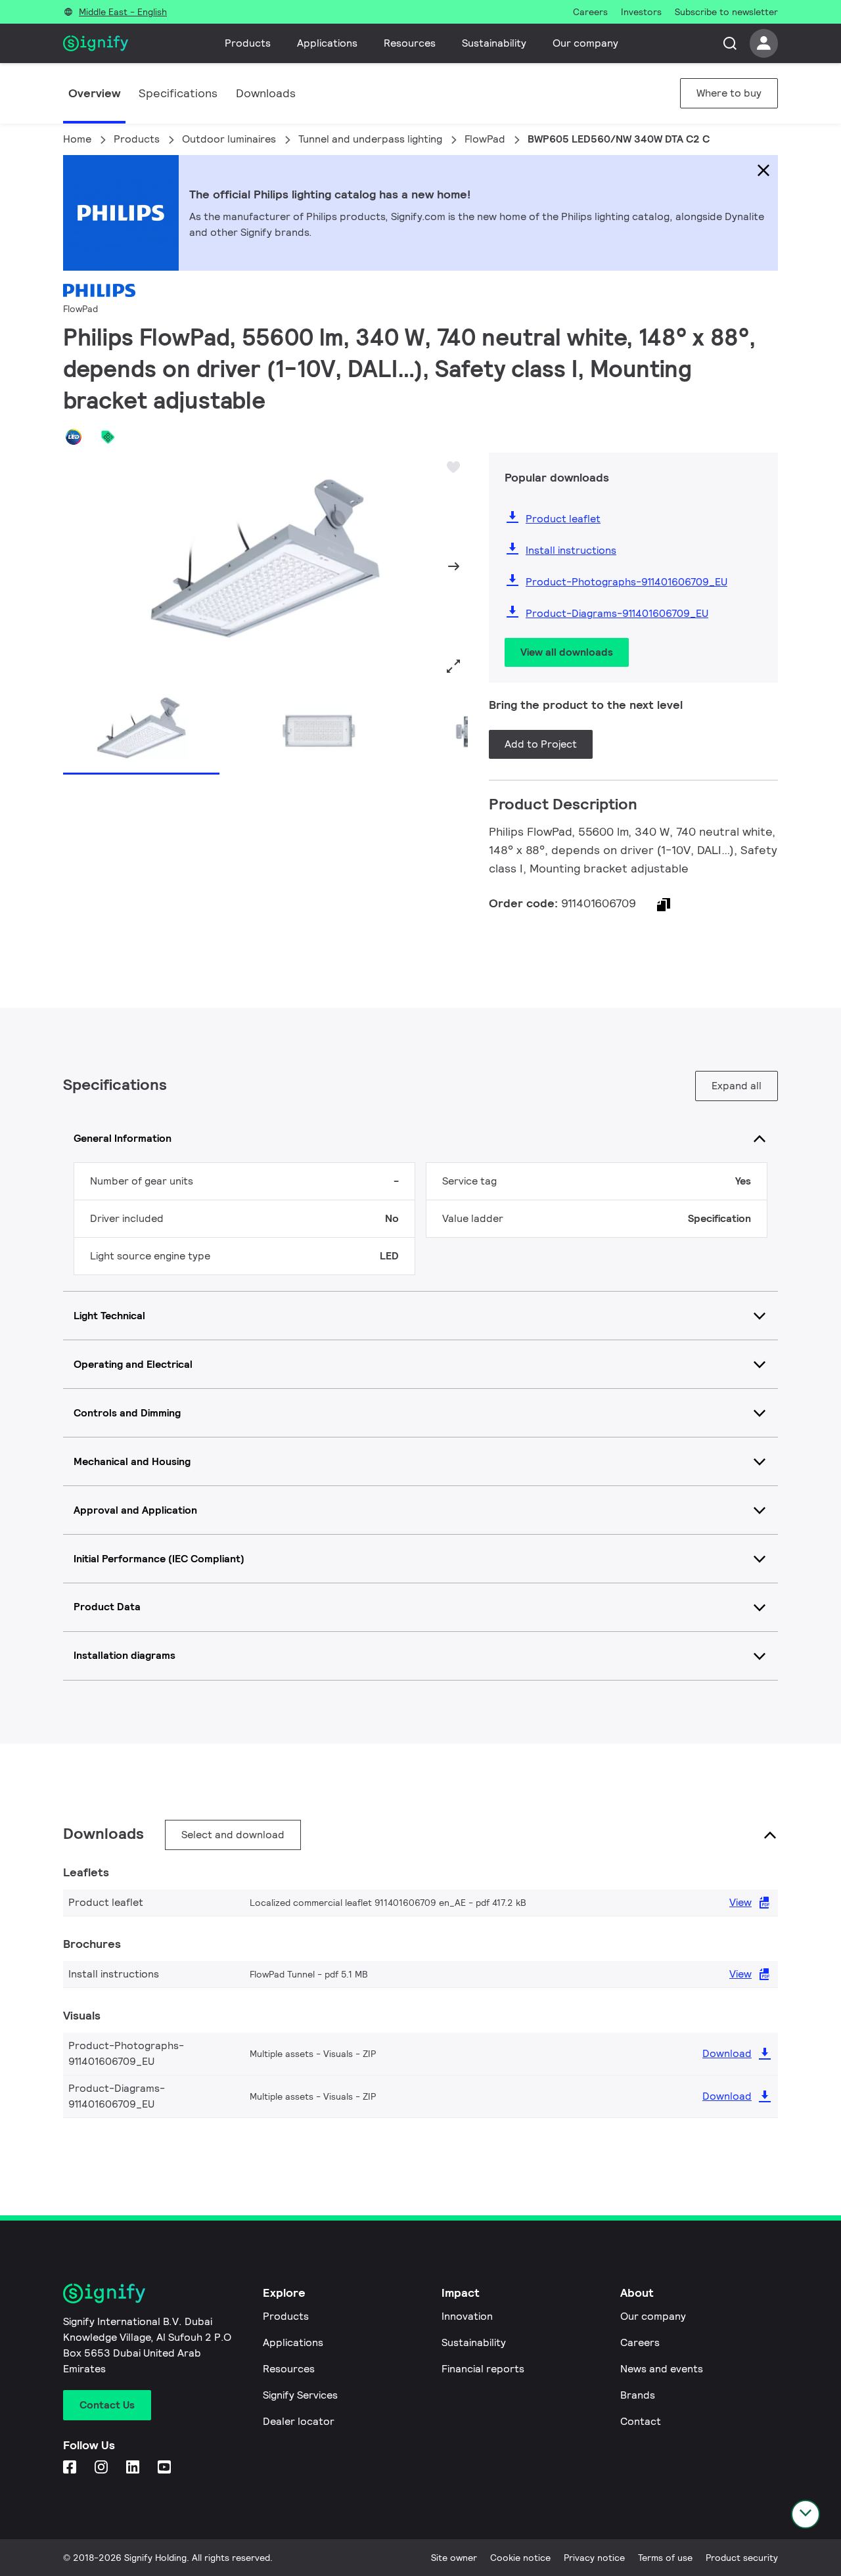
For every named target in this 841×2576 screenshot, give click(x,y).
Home (77, 139)
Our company (585, 43)
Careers (640, 2342)
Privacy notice (594, 2558)
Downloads (266, 93)
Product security (742, 2558)
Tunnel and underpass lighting (370, 139)
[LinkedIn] (134, 2468)
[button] (78, 566)
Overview (94, 93)
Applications (327, 43)
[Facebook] (71, 2468)
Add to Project (541, 744)
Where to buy (729, 93)
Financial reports (483, 2369)
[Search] (730, 43)
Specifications (178, 93)
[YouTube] (166, 2468)
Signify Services (300, 2395)
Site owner (454, 2558)
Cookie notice (520, 2558)
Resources (410, 43)
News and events (662, 2369)
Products (248, 43)
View (740, 1902)
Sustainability (494, 43)
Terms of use (665, 2558)
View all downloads (567, 652)
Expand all (737, 1086)
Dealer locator (299, 2421)
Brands (638, 2395)
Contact (641, 2421)
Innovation (467, 2316)
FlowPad (485, 139)
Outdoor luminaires (229, 139)
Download (727, 2053)
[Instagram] (102, 2468)
